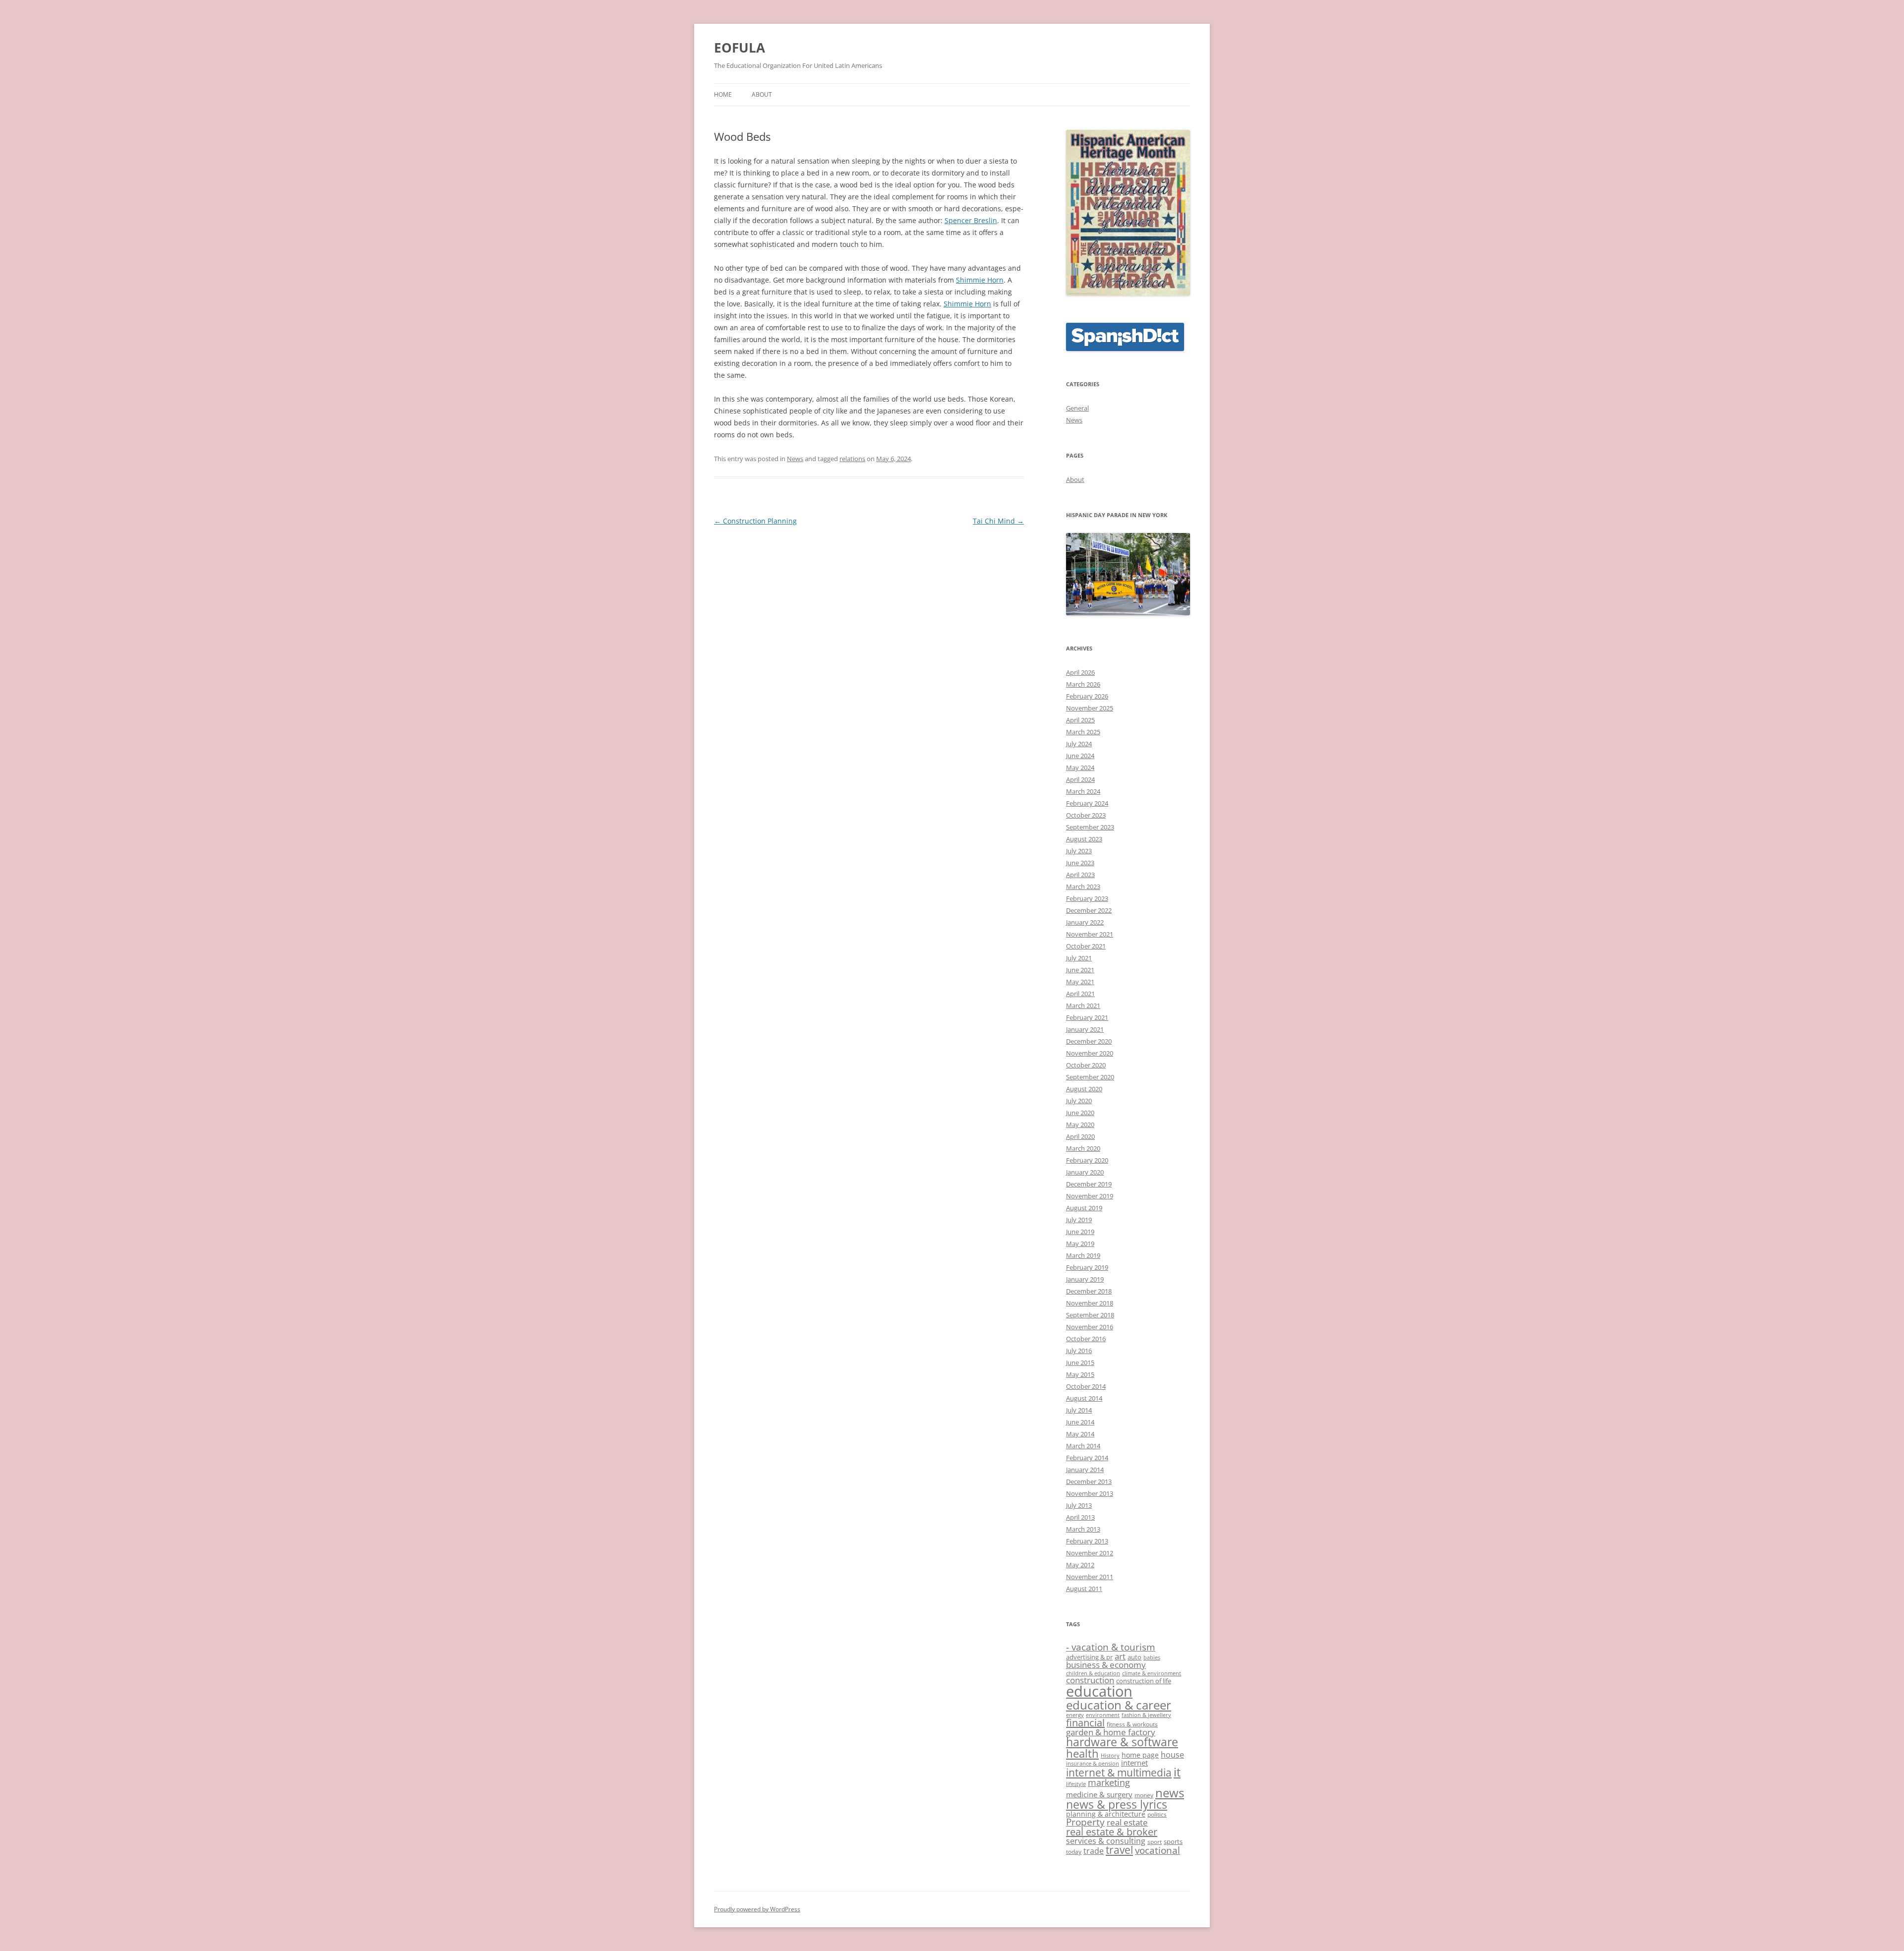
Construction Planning (755, 521)
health (1082, 1753)
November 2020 (1090, 1053)
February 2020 (1087, 1160)
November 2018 (1090, 1303)
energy (1075, 1715)
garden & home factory (1111, 1732)
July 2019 (1079, 1220)
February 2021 (1087, 1017)
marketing (1109, 1782)
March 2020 (1083, 1148)
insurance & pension (1093, 1764)
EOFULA (740, 48)
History (1110, 1756)
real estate (1127, 1822)
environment (1103, 1715)
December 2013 (1089, 1481)
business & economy (1106, 1664)
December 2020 (1089, 1041)
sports (1173, 1841)
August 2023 (1084, 839)
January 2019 (1085, 1279)
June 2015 (1080, 1362)
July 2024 (1079, 744)
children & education (1093, 1673)
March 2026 (1083, 684)
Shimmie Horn (980, 280)
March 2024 (1083, 791)
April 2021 (1080, 994)
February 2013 (1087, 1541)
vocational (1158, 1850)
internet (1134, 1763)
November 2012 (1090, 1553)
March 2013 (1083, 1529)
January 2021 (1085, 1029)
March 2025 (1083, 732)
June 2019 (1080, 1232)
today (1074, 1852)
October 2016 (1086, 1339)
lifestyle (1076, 1784)
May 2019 (1080, 1243)
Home (723, 94)
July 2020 (1079, 1101)
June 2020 (1080, 1113)
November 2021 (1090, 934)
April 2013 (1080, 1517)
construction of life (1144, 1681)
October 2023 (1086, 815)
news (1170, 1793)
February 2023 (1087, 898)
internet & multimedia (1119, 1773)
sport (1155, 1842)
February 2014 (1087, 1458)
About (762, 94)
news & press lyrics (1117, 1804)
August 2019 (1084, 1208)
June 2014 (1080, 1422)
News (795, 459)
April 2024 (1080, 779)
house (1172, 1755)
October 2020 (1086, 1065)
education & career (1119, 1705)
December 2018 (1089, 1291)
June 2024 (1080, 756)
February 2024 (1087, 803)
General (1077, 408)
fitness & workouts (1132, 1724)
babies (1152, 1657)
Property (1085, 1822)
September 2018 (1090, 1315)
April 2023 (1080, 875)
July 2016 (1079, 1351)
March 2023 (1083, 887)
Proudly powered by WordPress (757, 1909)
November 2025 (1090, 708)
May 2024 (1080, 768)
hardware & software (1122, 1742)
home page (1140, 1755)
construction (1090, 1680)
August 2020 (1084, 1089)
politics (1157, 1814)
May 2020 (1080, 1124)
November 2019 (1090, 1196)
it (1177, 1772)
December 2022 (1089, 910)
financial (1085, 1723)
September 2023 (1090, 827)
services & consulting (1106, 1841)
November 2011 (1090, 1577)
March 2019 (1083, 1255)
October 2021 (1086, 946)
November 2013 (1090, 1493)
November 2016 (1090, 1327)
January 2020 (1085, 1172)
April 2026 (1080, 672)
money (1144, 1795)
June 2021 (1080, 970)
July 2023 (1079, 851)
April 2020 (1080, 1136)
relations (852, 459)
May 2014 (1080, 1434)
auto (1134, 1657)
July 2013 (1079, 1505)
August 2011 (1084, 1589)
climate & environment (1152, 1673)
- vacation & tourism (1111, 1647)
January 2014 (1085, 1470)
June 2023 (1080, 863)
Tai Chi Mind (998, 521)
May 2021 (1080, 982)
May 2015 (1080, 1374)
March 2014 (1083, 1446)
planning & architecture (1106, 1814)
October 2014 (1086, 1386)
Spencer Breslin (971, 220)
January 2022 (1085, 922)
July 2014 (1079, 1410)
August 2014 (1084, 1398)
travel (1119, 1850)
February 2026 (1087, 696)
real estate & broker (1112, 1832)
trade (1094, 1851)
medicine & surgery (1099, 1794)
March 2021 (1083, 1005)
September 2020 (1090, 1077)
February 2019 (1087, 1267)
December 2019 (1089, 1184)
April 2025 (1080, 720)
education (1099, 1691)
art (1120, 1656)
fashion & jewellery (1146, 1715)
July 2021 (1079, 958)
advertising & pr (1089, 1657)
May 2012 (1080, 1565)
